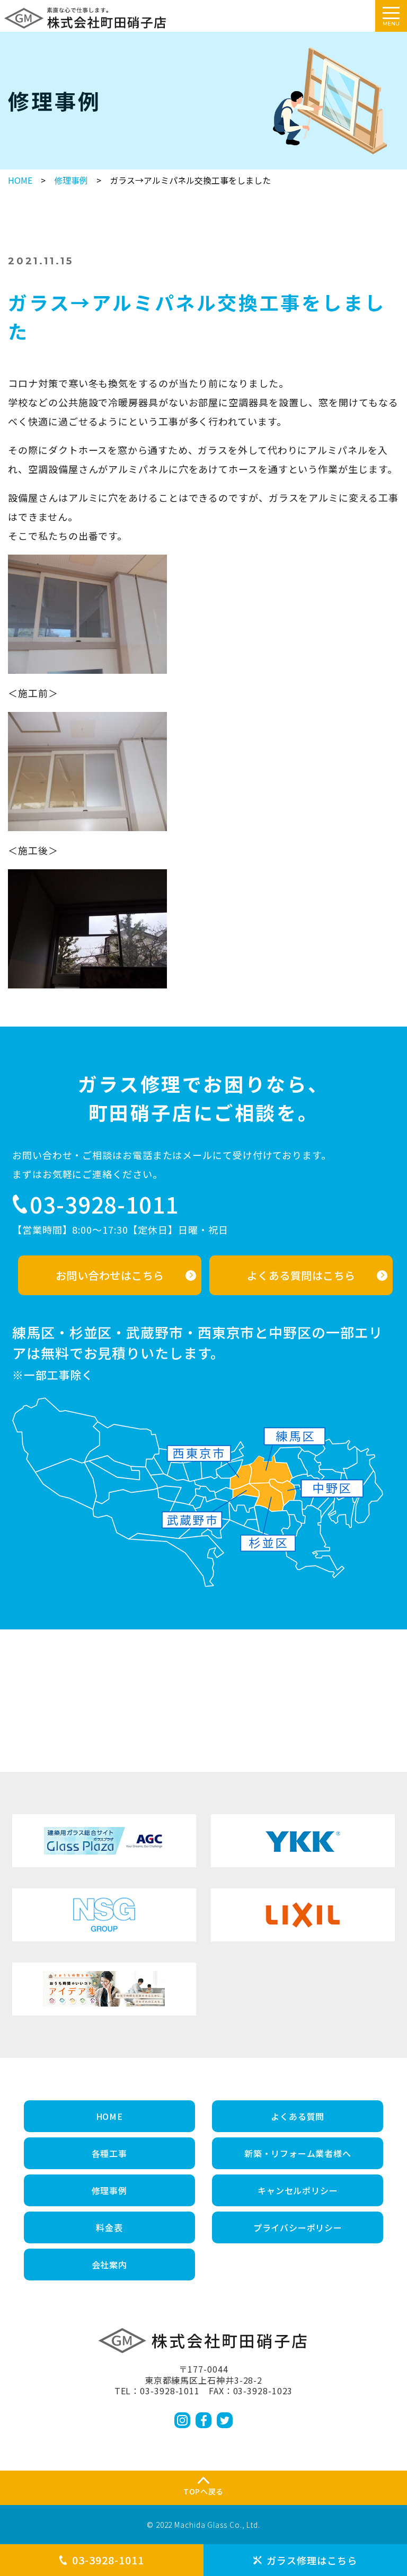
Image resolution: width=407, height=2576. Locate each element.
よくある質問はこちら (301, 1275)
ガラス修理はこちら (312, 2560)
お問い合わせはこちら (110, 1275)
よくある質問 (298, 2116)
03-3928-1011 (108, 2560)
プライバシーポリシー (298, 2227)
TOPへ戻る (203, 2491)
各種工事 (109, 2153)
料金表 (109, 2227)
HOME (20, 180)
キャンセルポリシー (298, 2190)
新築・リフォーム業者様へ (298, 2153)
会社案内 (109, 2265)
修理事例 (71, 180)
